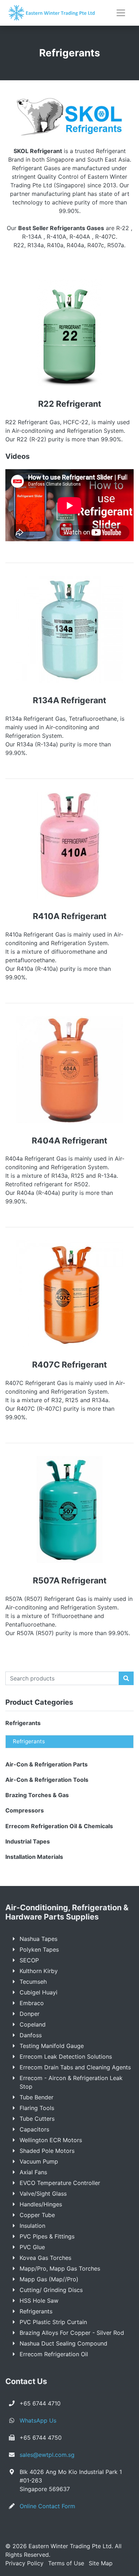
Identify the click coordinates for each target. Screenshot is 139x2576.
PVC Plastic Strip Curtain (53, 2322)
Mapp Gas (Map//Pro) (49, 2279)
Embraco (32, 2003)
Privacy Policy (24, 2563)
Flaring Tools (37, 2108)
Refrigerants (23, 1723)
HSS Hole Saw (39, 2301)
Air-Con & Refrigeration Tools (47, 1780)
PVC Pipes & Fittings (47, 2236)
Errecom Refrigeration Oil (54, 2354)
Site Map (101, 2563)
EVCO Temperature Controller (60, 2183)
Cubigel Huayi (38, 1992)
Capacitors (34, 2129)
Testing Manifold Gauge (52, 2046)
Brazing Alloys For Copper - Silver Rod (72, 2333)
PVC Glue (32, 2247)
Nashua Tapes (38, 1939)
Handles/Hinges (41, 2204)
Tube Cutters (37, 2119)
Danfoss (31, 2035)
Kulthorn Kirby (39, 1971)
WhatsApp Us (38, 2420)
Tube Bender (37, 2097)
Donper (30, 2014)
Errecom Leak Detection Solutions (66, 2057)
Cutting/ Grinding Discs (51, 2290)
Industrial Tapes (28, 1841)
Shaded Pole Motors (47, 2151)
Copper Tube (37, 2215)
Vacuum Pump (39, 2161)
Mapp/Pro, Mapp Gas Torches (60, 2268)
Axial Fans (33, 2172)
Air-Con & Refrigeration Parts (47, 1764)
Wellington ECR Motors (51, 2140)
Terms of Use (66, 2563)
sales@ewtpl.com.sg (47, 2455)
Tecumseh (33, 1982)
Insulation (32, 2226)
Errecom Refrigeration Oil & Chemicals (59, 1826)
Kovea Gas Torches (45, 2258)
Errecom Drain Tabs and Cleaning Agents (75, 2067)
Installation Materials (34, 1857)
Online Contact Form (47, 2506)
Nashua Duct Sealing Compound (63, 2343)
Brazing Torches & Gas (37, 1795)
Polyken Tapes (39, 1949)
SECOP (29, 1960)
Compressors (25, 1810)
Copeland (33, 2024)
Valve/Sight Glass (43, 2194)
